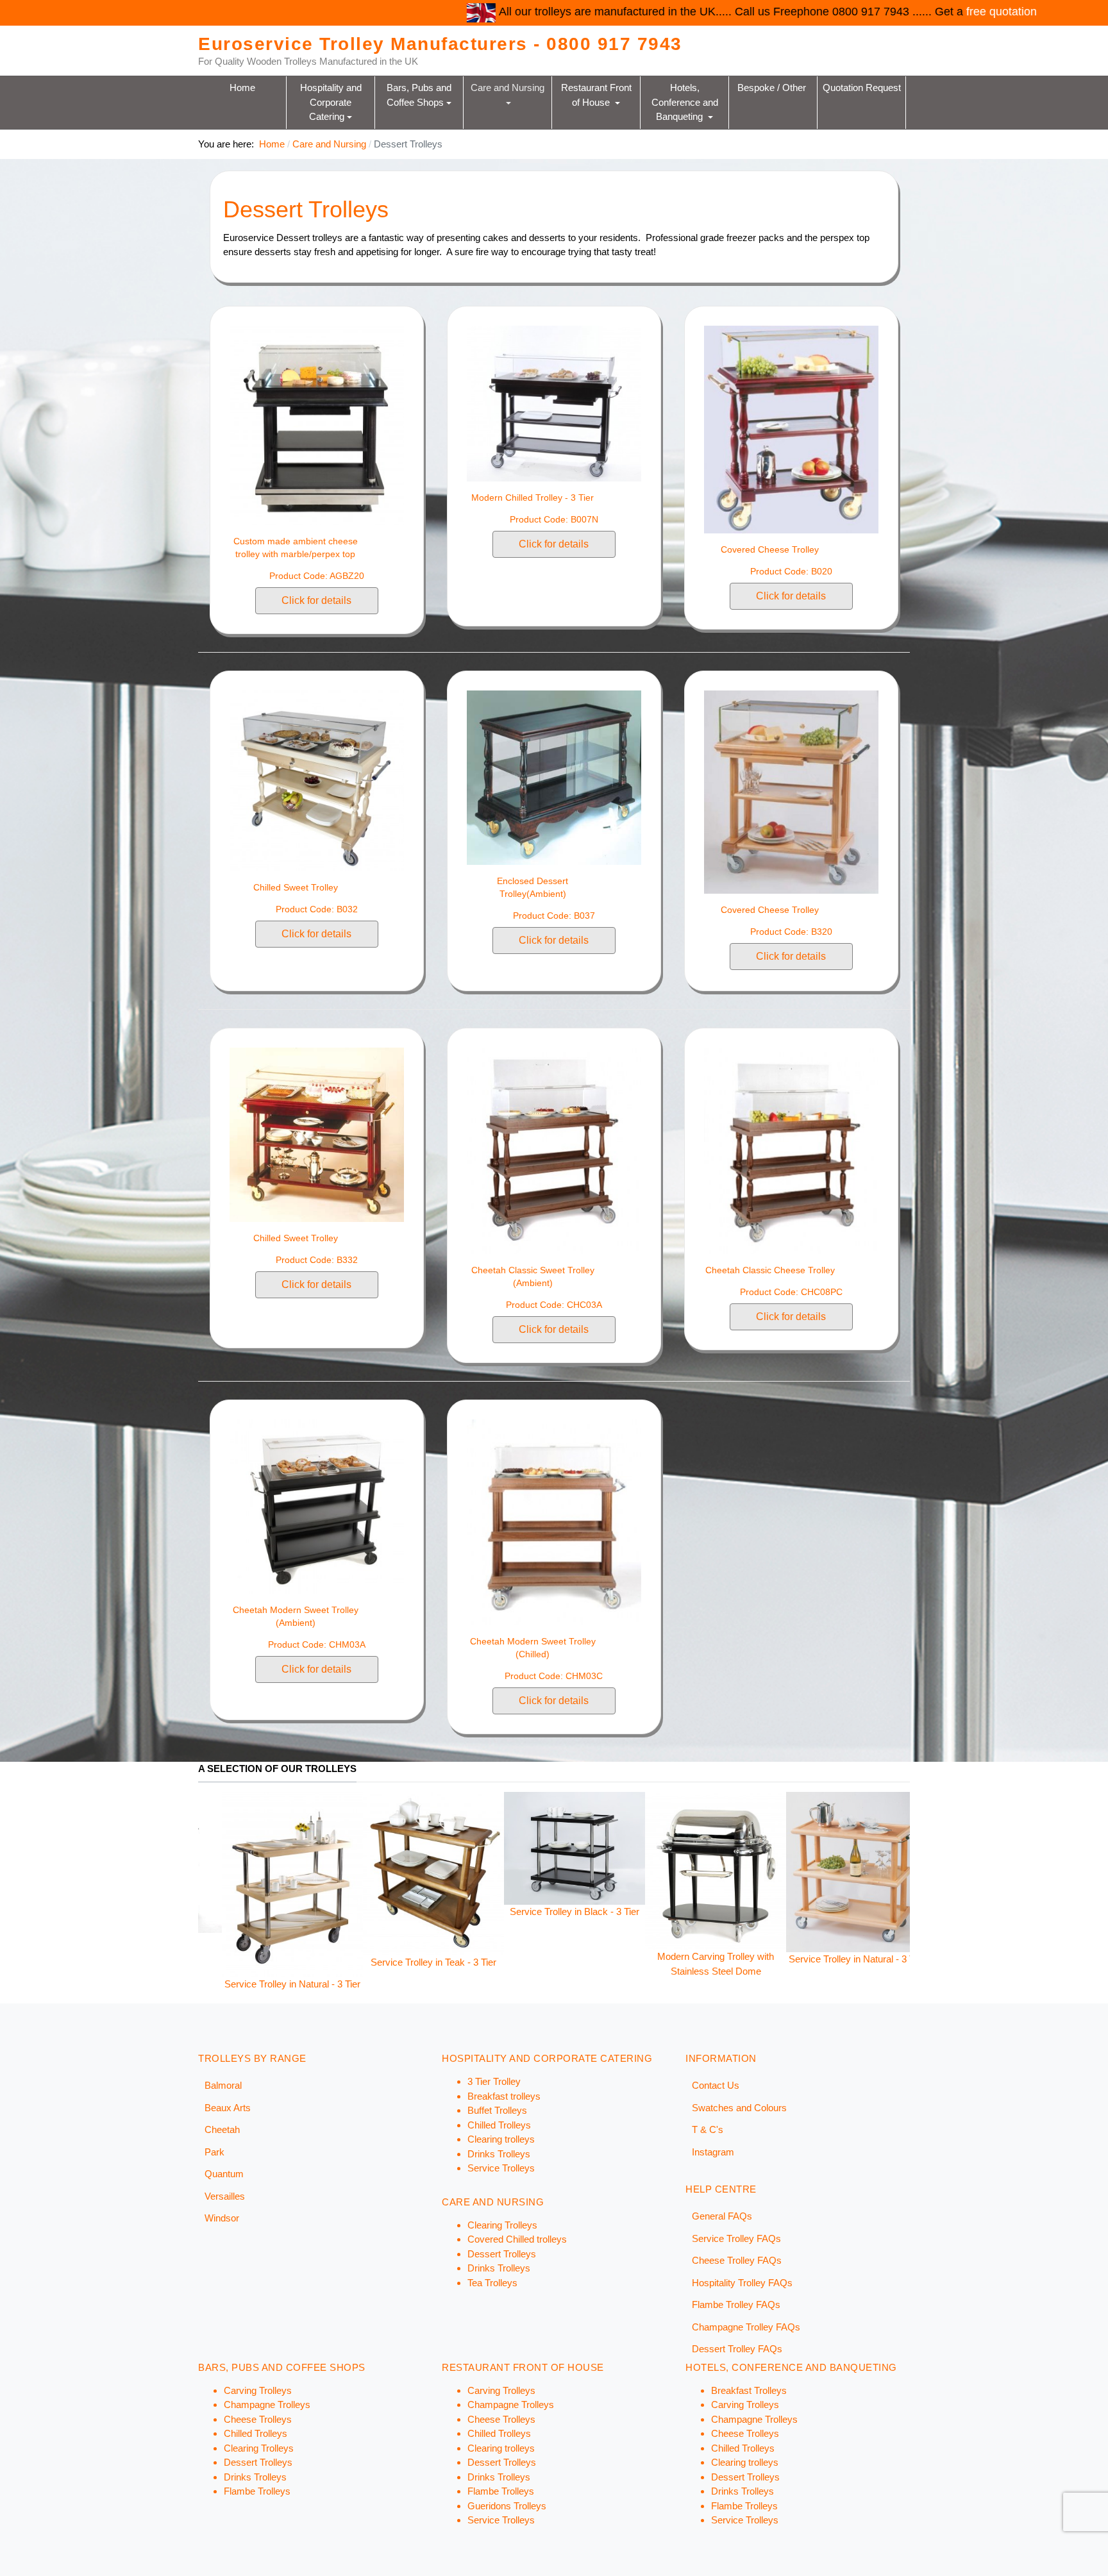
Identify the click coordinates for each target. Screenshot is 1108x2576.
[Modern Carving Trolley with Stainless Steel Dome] (368, 1870)
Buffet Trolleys (497, 2110)
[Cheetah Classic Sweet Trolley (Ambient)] (554, 1150)
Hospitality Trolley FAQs (742, 2283)
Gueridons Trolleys (507, 2506)
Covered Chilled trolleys (517, 2239)
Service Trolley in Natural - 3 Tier (509, 1959)
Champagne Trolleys (267, 2405)
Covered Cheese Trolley (770, 549)
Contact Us (716, 2085)
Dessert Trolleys (502, 2254)
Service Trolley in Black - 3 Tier (227, 1911)
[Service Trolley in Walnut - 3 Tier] (791, 1872)
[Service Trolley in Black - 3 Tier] (227, 1847)
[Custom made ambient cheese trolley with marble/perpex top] (317, 424)
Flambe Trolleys (257, 2491)
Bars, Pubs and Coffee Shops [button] (420, 95)
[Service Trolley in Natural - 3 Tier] (509, 1871)
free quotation (718, 12)
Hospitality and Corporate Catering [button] (332, 102)
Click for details (316, 600)
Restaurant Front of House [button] (598, 95)
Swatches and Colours (739, 2108)
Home (242, 88)
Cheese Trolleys (258, 2419)
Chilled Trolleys (499, 2125)
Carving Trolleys (258, 2390)
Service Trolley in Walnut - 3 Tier (792, 1962)
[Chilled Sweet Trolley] (317, 780)
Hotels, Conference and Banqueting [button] (686, 102)
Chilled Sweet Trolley (296, 887)
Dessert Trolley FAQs (737, 2349)
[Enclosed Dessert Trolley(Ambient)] (554, 777)
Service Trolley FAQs (736, 2238)
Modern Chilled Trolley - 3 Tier (533, 498)
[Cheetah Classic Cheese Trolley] (791, 1150)
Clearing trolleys (501, 2139)
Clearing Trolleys (502, 2225)
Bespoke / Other (773, 88)
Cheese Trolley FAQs (737, 2260)
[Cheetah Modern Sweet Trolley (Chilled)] (554, 1522)
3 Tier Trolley (494, 2081)
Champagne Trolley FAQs (746, 2327)
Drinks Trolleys (499, 2154)
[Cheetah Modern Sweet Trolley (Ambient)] (317, 1506)
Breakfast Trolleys (749, 2390)
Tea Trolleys (492, 2283)
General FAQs (722, 2216)
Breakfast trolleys (504, 2096)
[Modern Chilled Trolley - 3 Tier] (554, 402)
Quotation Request (862, 88)
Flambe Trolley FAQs (736, 2304)
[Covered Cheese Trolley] (791, 429)
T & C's (708, 2129)
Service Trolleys (501, 2168)
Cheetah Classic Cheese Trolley (770, 1270)
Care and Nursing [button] (509, 88)
